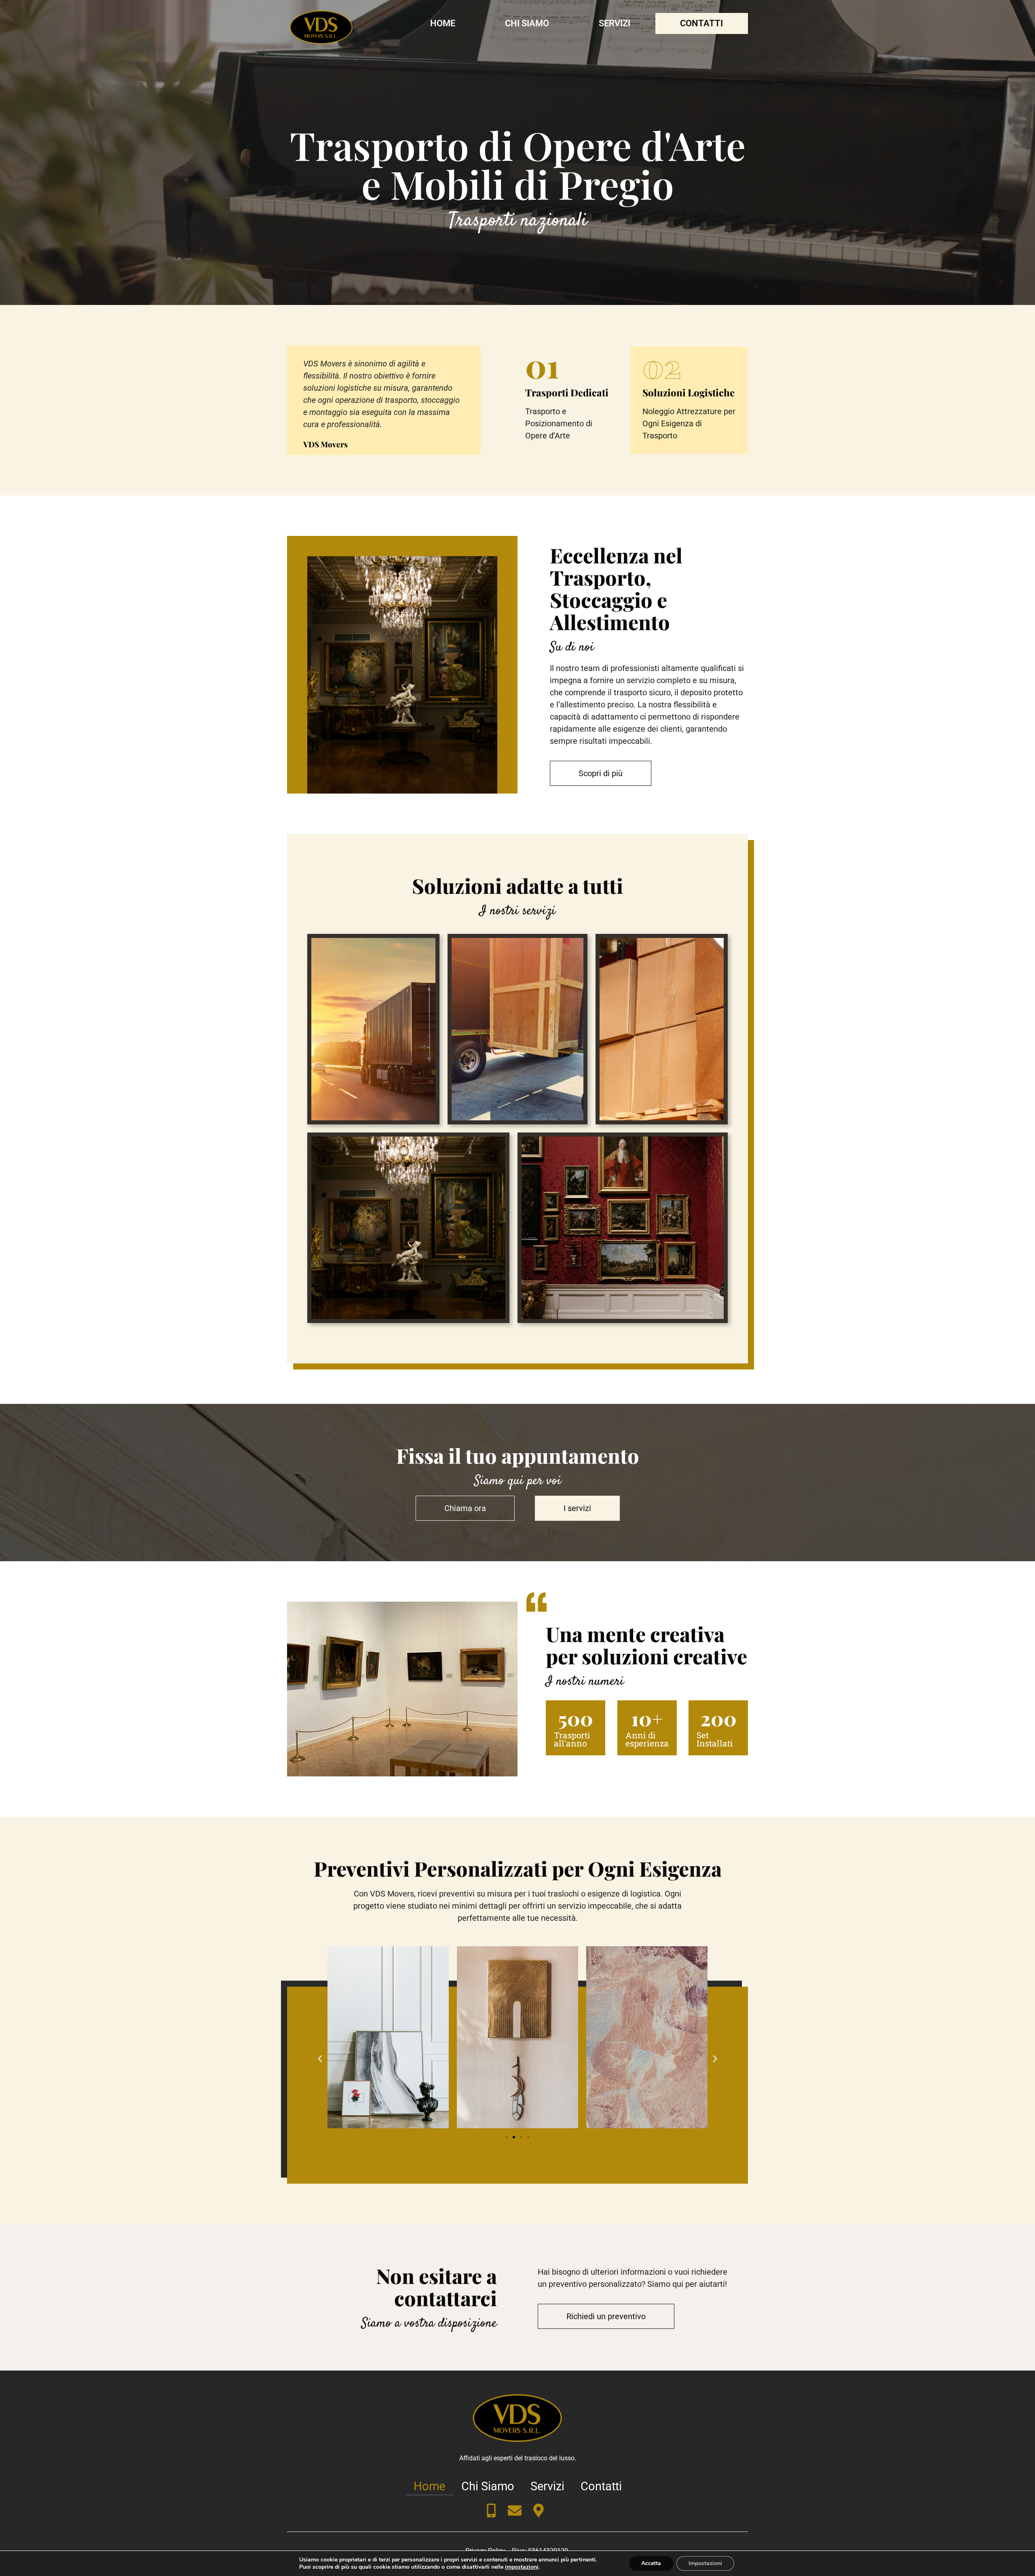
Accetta (651, 2563)
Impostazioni (705, 2563)
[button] (320, 2059)
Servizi (615, 23)
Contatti (701, 23)
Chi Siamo (527, 23)
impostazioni (522, 2567)
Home (443, 23)
